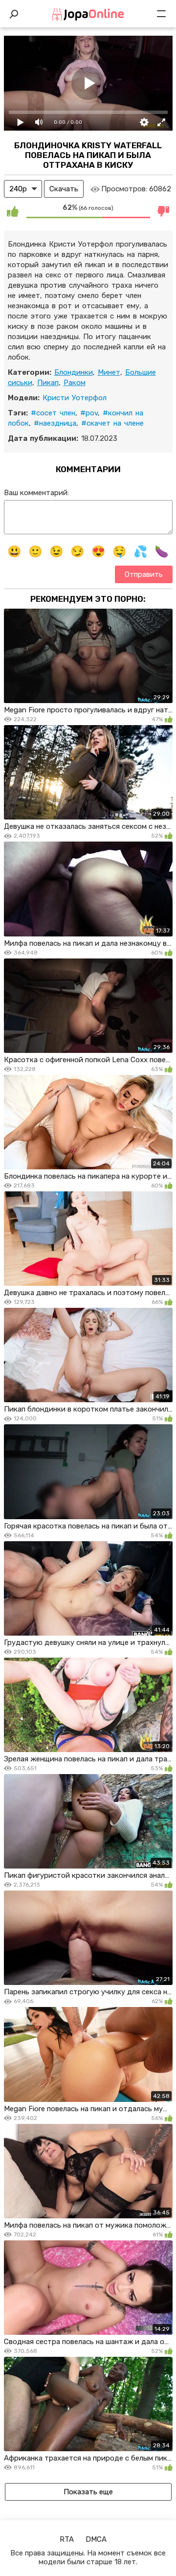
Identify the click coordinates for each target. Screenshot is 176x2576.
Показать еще (88, 2492)
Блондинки (74, 372)
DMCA (96, 2539)
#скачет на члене (112, 423)
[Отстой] (164, 211)
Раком (75, 383)
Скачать (64, 189)
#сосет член (53, 413)
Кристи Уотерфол (75, 398)
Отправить (144, 574)
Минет (109, 372)
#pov (89, 413)
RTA (67, 2539)
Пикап (48, 383)
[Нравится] (13, 211)
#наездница (55, 423)
